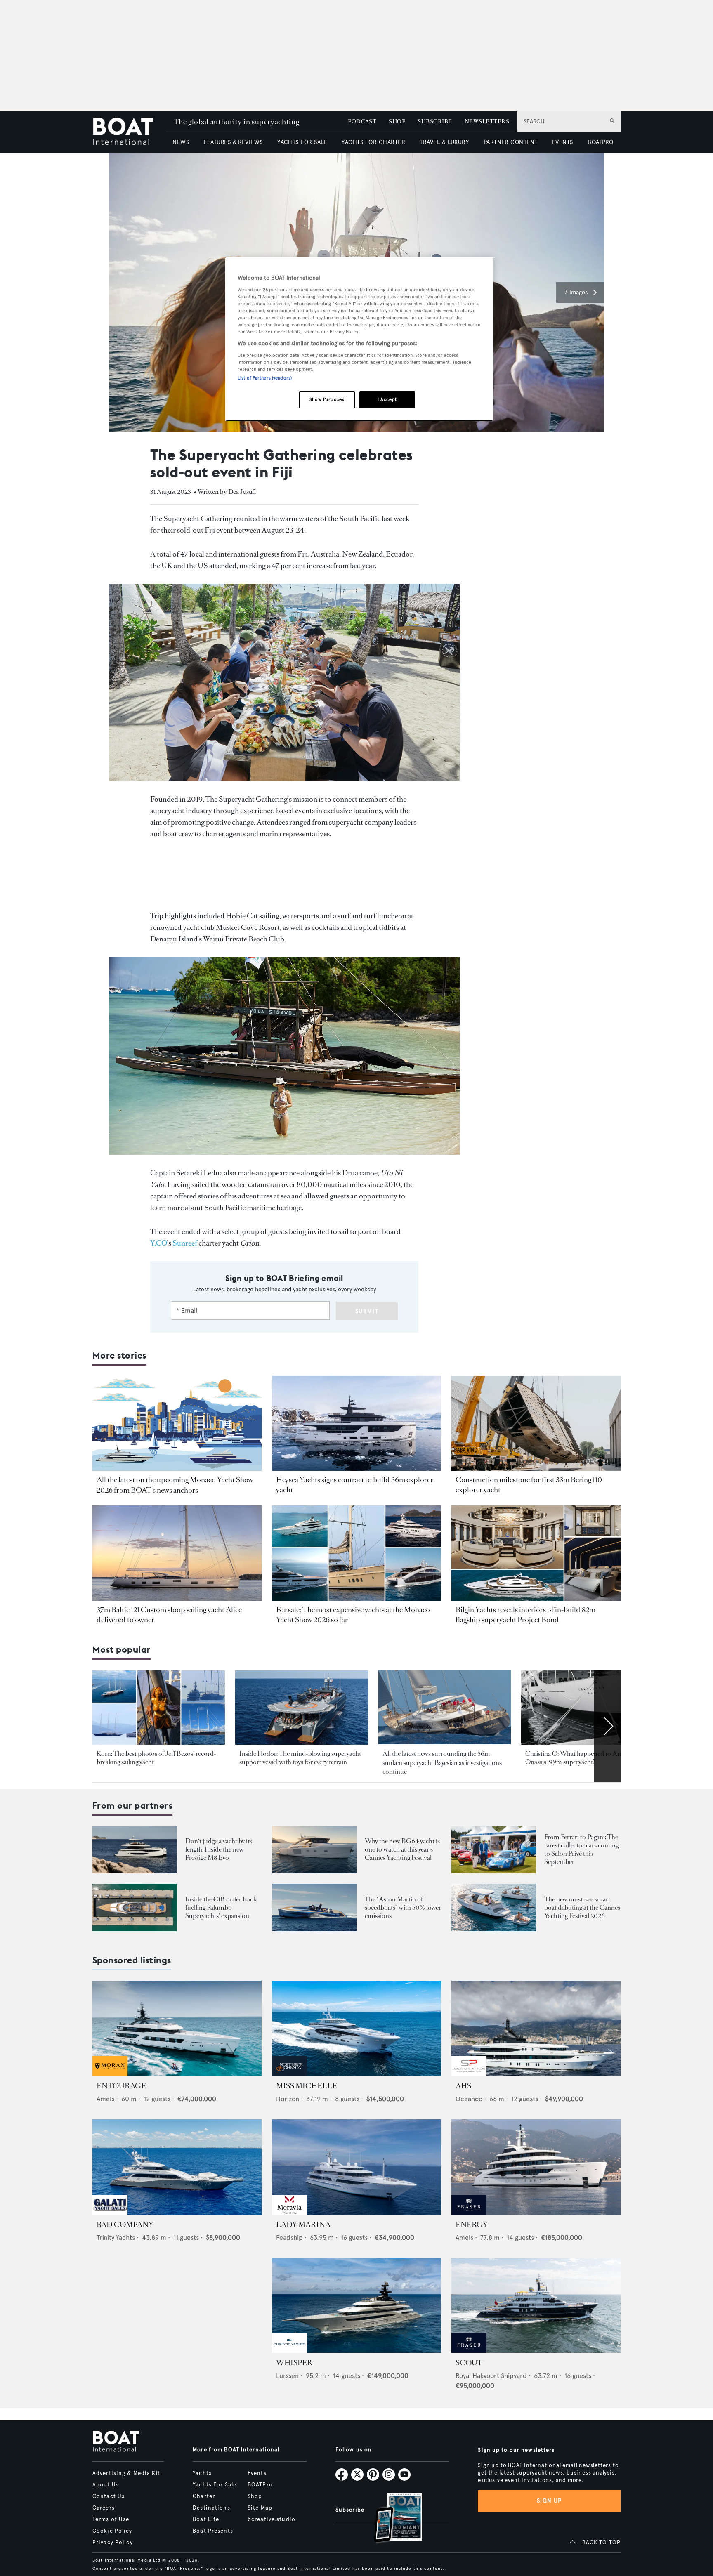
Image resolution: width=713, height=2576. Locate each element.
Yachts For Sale (215, 2485)
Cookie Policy (112, 2531)
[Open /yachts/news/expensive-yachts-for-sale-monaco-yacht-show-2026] (356, 1553)
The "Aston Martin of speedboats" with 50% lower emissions (403, 1907)
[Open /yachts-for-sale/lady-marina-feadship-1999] (356, 2167)
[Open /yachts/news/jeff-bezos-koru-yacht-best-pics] (159, 1708)
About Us (106, 2485)
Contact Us (109, 2496)
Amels (105, 2099)
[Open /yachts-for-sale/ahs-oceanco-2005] (536, 2028)
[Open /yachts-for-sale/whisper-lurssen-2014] (356, 2306)
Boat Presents (213, 2531)
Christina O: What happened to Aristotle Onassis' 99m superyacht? (581, 1758)
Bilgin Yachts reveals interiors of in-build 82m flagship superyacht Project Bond (525, 1615)
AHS (463, 2086)
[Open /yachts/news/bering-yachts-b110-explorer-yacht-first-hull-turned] (536, 1424)
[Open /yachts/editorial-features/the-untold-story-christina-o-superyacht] (587, 1708)
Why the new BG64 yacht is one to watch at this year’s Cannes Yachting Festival (402, 1849)
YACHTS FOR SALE (302, 142)
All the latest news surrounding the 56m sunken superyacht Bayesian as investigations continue (442, 1762)
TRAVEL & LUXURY (444, 142)
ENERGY (472, 2225)
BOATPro (260, 2485)
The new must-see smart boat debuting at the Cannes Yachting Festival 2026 (582, 1907)
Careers (104, 2508)
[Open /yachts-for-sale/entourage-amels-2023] (177, 2028)
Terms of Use (111, 2519)
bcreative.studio (272, 2519)
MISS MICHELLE (307, 2086)
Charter (204, 2496)
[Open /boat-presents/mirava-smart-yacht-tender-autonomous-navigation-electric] (494, 1907)
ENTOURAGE (121, 2086)
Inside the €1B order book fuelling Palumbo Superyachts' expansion (221, 1907)
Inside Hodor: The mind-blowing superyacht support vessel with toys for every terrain (300, 1758)
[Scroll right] (607, 1726)
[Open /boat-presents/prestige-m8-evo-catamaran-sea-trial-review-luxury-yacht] (135, 1850)
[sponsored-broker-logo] (110, 2074)
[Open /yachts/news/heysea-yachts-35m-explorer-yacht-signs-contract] (356, 1424)
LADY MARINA (303, 2225)
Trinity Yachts (116, 2237)
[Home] (129, 132)
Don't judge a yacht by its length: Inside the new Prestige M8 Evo (219, 1849)
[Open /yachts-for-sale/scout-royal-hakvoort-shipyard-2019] (536, 2306)
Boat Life (206, 2519)
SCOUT (469, 2363)
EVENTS (563, 142)
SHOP (397, 121)
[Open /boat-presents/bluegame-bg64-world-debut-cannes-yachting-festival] (314, 1850)
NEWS (181, 142)
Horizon (288, 2099)
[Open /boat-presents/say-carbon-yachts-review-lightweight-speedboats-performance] (314, 1907)
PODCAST (362, 121)
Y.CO (159, 1243)
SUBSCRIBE (435, 121)
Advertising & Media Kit (126, 2473)
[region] (359, 339)
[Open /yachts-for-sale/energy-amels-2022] (536, 2167)
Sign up (549, 2501)
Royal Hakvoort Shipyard (491, 2376)
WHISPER (294, 2363)
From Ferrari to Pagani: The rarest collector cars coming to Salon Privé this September (581, 1849)
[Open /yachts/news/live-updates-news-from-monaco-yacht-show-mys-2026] (177, 1424)
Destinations (211, 2508)
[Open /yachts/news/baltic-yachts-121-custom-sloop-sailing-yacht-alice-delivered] (177, 1553)
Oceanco (469, 2099)
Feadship (289, 2237)
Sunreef (185, 1243)
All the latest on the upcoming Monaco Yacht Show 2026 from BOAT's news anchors (175, 1485)
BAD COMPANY (125, 2225)
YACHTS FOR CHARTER (373, 142)
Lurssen (287, 2376)
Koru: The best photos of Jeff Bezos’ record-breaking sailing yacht (156, 1758)
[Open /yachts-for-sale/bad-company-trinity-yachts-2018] (177, 2167)
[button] (580, 293)
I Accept (387, 399)
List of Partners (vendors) (265, 378)
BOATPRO (600, 142)
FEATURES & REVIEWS (233, 142)
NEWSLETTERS (487, 121)
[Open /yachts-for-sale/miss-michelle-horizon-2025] (356, 2028)
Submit (367, 1311)
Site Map (260, 2508)
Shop (255, 2496)
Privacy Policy (113, 2543)
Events (257, 2473)
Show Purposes (327, 399)
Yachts (202, 2473)
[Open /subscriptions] (391, 2519)
